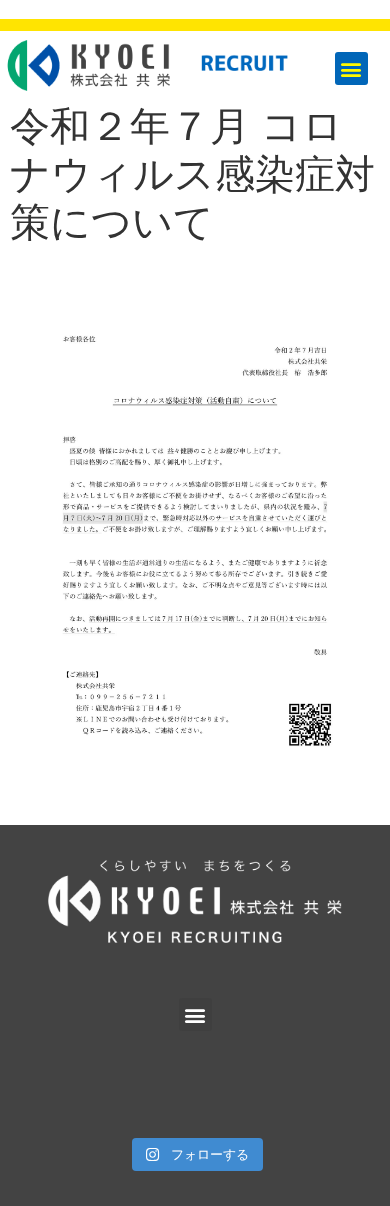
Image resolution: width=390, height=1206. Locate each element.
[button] (351, 68)
